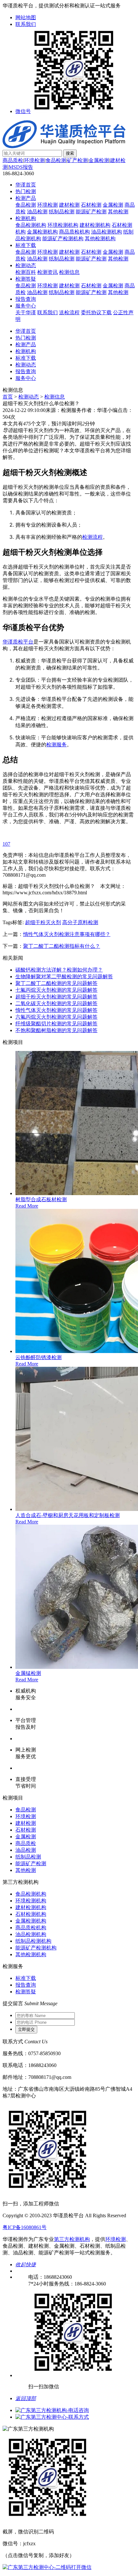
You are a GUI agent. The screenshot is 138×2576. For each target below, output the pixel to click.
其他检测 (118, 212)
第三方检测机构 (72, 2239)
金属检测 (99, 160)
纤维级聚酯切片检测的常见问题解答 (56, 1024)
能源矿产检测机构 (63, 238)
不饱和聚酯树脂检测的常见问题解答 (56, 1030)
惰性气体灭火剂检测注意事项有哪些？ (67, 934)
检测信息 (69, 272)
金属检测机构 (42, 232)
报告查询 (26, 299)
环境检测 (34, 160)
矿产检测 (77, 160)
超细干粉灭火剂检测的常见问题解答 (56, 997)
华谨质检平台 (18, 642)
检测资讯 (47, 272)
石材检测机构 (31, 1914)
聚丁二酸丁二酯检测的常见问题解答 (56, 983)
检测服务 (56, 744)
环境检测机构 (63, 225)
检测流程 (92, 537)
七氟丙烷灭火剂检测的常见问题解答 (56, 990)
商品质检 (13, 160)
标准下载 (26, 245)
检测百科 (26, 272)
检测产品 (26, 198)
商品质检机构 (74, 232)
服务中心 (26, 306)
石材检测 (91, 205)
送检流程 (69, 312)
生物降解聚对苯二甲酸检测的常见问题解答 (64, 976)
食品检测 (56, 160)
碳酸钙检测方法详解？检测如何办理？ (59, 970)
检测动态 (26, 265)
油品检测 (37, 212)
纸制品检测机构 (33, 1941)
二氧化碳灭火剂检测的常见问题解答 (56, 1003)
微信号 (23, 111)
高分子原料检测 (80, 922)
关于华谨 (26, 312)
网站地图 (26, 17)
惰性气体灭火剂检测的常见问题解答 (56, 1010)
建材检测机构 (95, 225)
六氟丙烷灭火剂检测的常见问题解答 (56, 1017)
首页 (8, 397)
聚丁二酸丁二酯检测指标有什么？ (62, 946)
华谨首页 (26, 185)
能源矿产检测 (91, 212)
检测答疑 (26, 279)
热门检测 (26, 191)
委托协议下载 (96, 312)
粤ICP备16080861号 (25, 2227)
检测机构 (26, 218)
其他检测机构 (100, 238)
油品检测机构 (107, 232)
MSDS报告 (21, 167)
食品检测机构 (31, 225)
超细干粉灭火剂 (43, 922)
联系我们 (26, 24)
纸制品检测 (62, 212)
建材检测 (69, 205)
